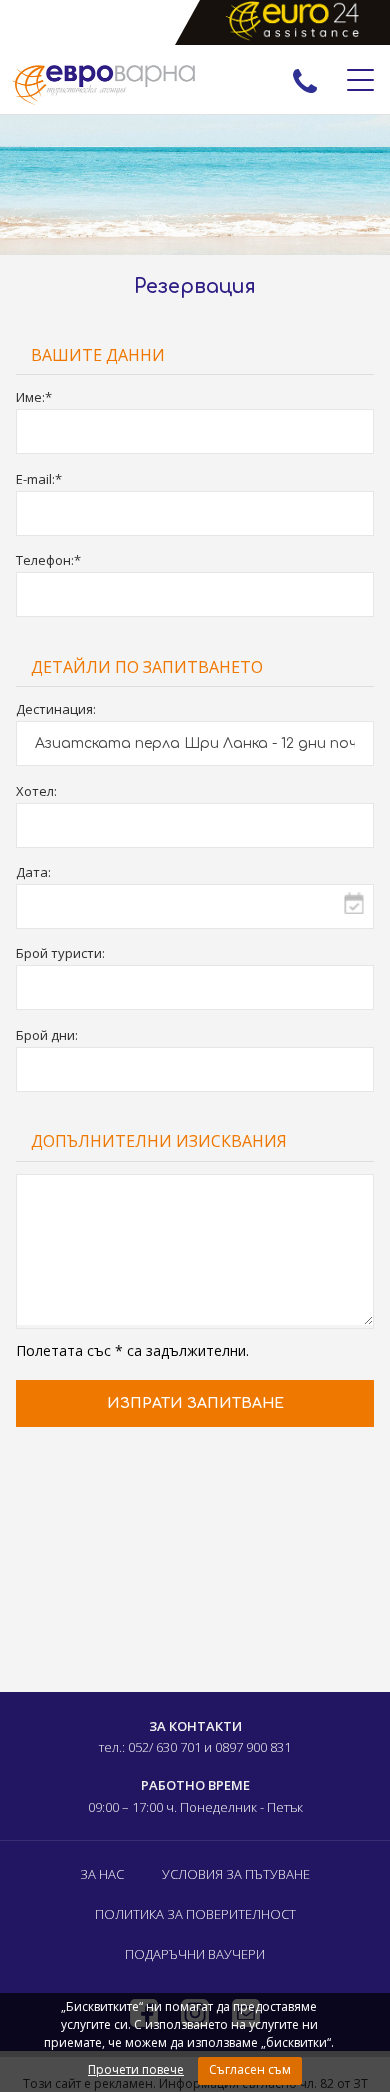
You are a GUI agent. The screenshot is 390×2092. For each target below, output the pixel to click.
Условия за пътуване (236, 1874)
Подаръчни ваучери (195, 1954)
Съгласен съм (250, 2069)
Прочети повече (136, 2069)
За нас (102, 1874)
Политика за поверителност (195, 1914)
